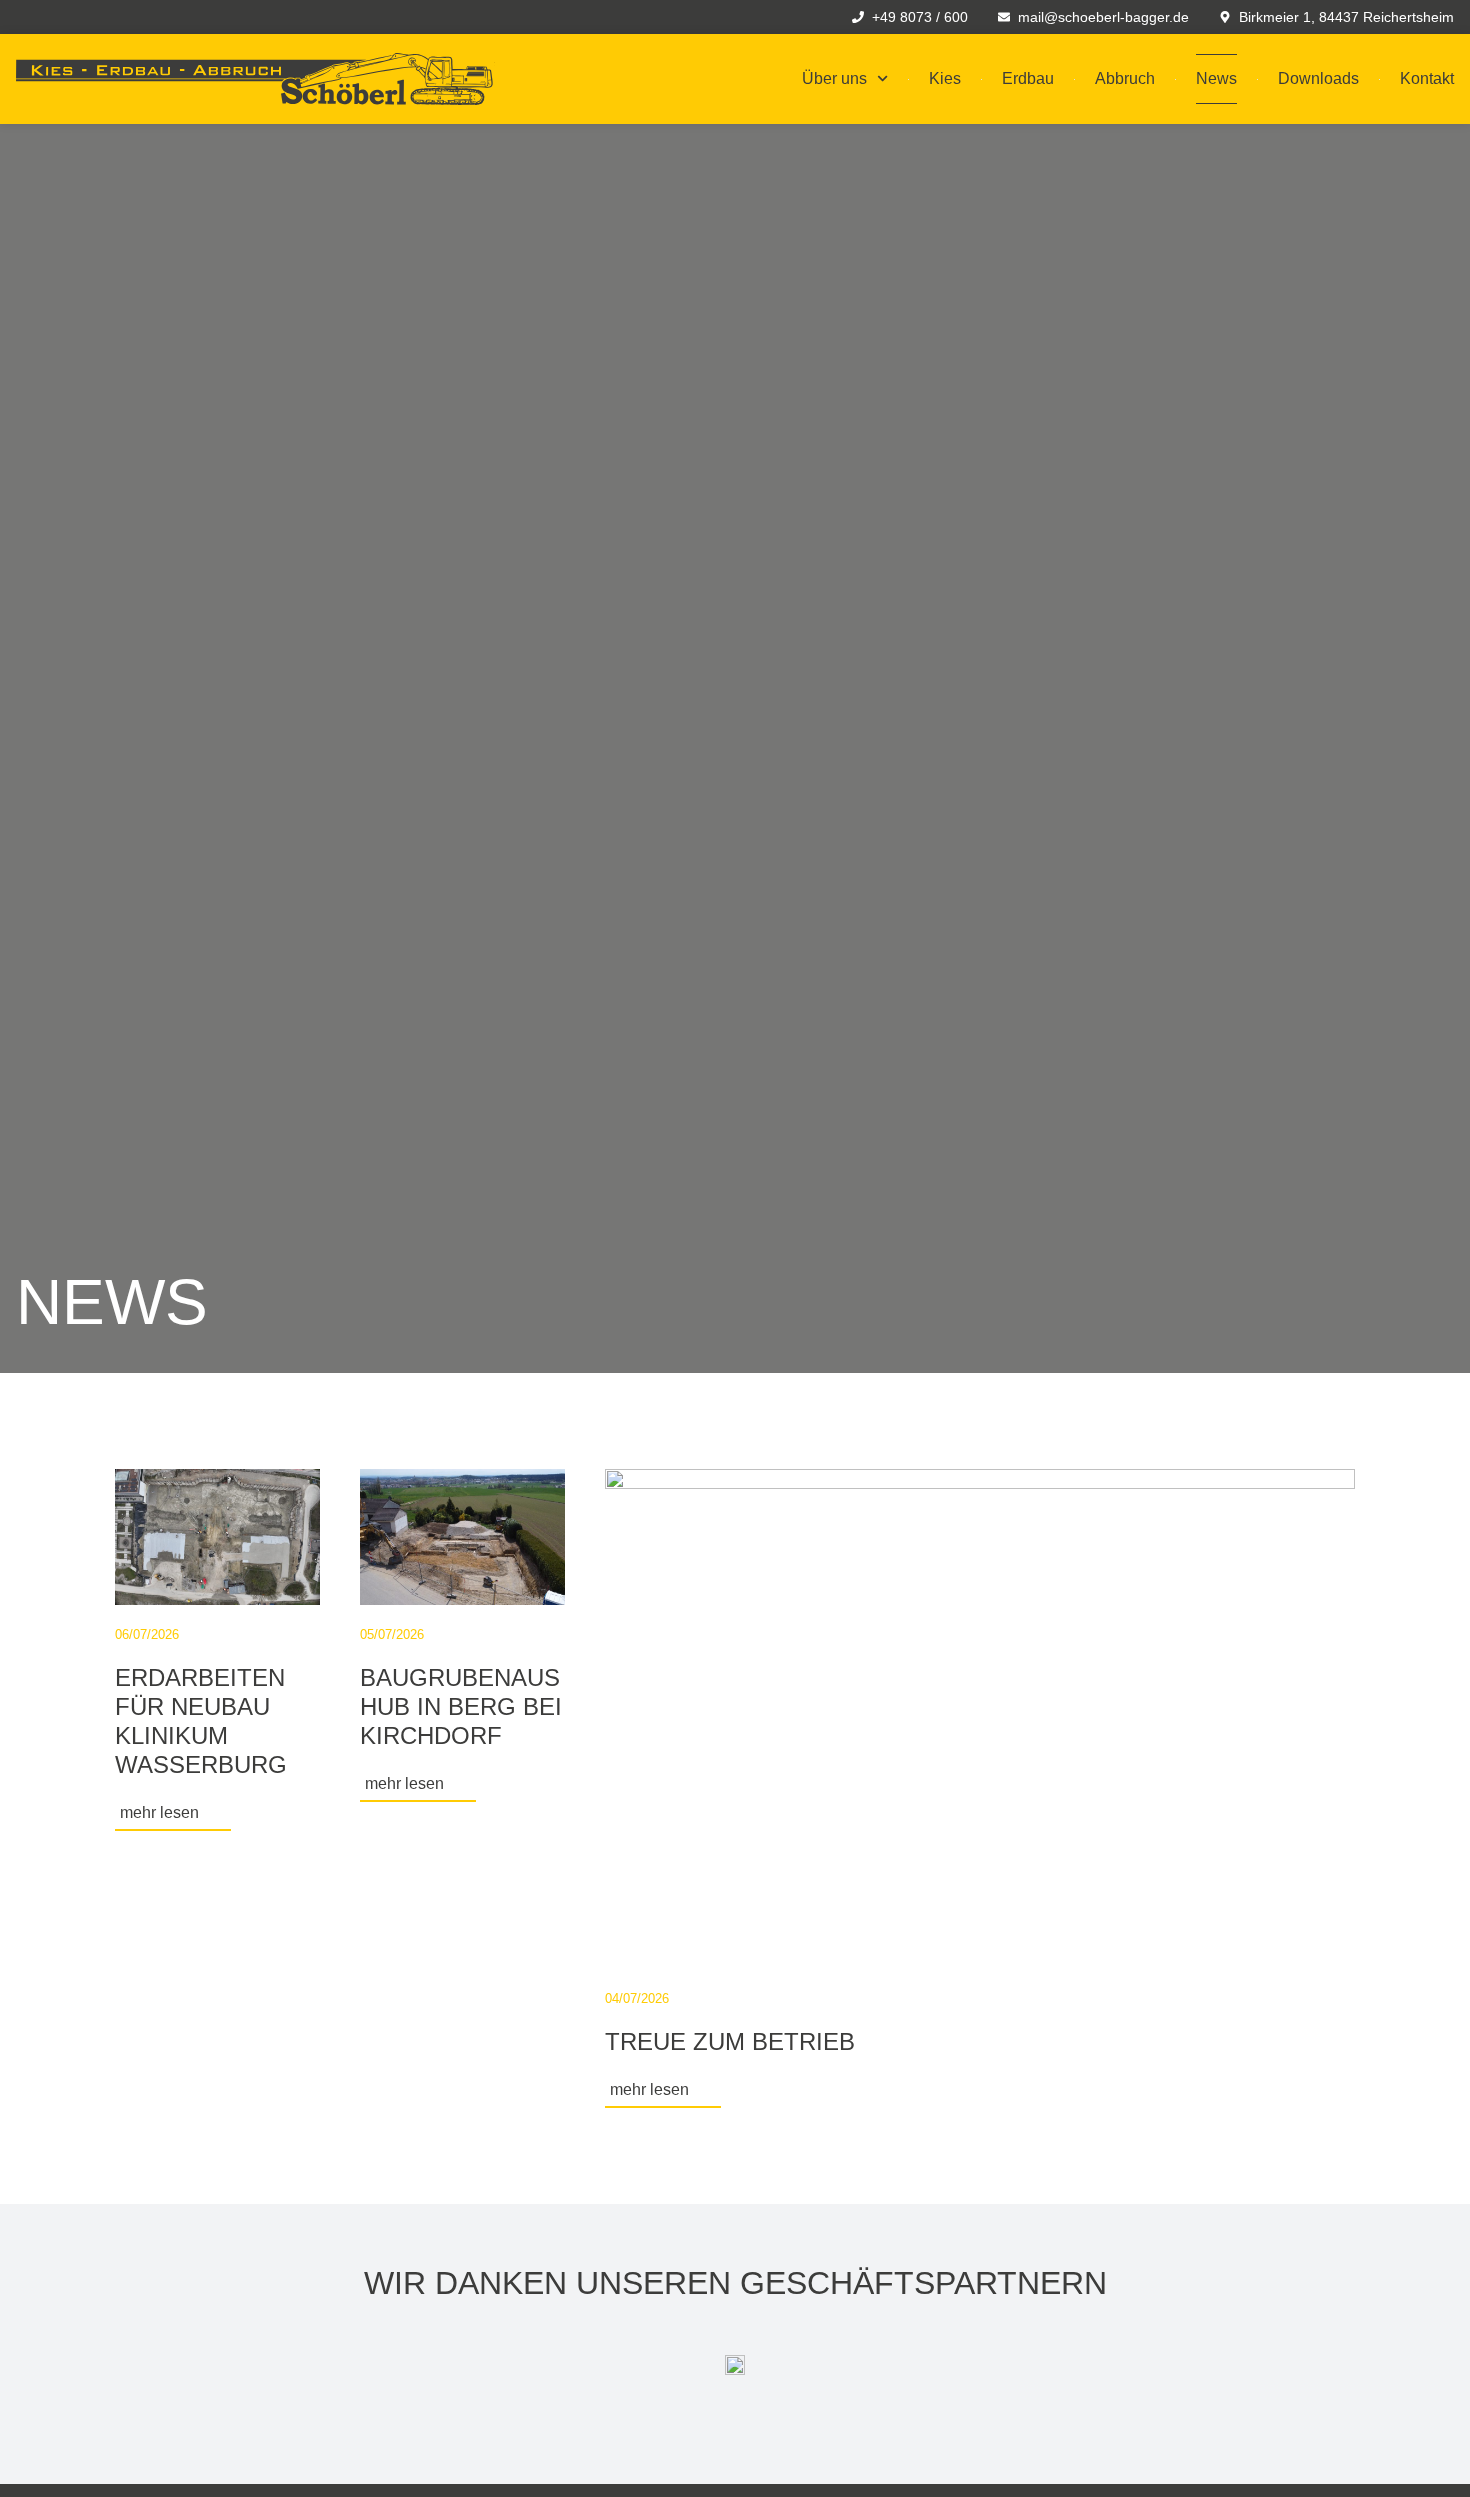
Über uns (834, 78)
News (1216, 78)
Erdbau (1028, 78)
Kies (945, 78)
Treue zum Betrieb (730, 2041)
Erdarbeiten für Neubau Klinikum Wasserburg (201, 1720)
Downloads (1318, 78)
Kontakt (1427, 78)
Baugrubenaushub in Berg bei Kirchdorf (461, 1706)
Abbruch (1125, 78)
